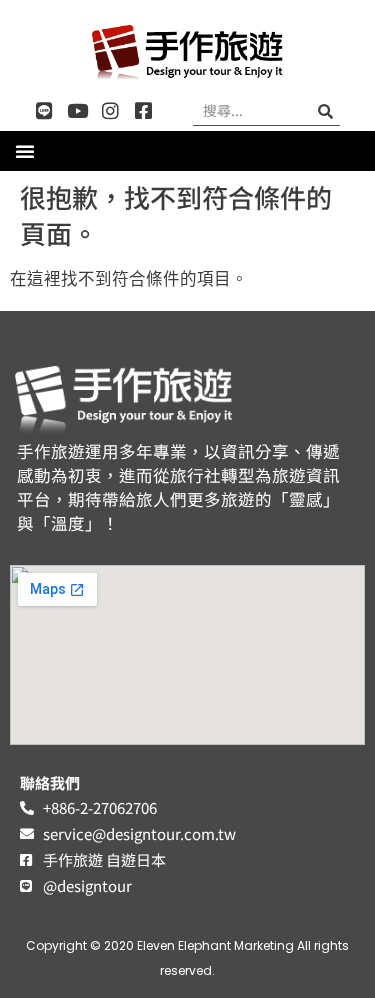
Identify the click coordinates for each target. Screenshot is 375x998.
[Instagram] (110, 110)
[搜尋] (325, 110)
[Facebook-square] (143, 110)
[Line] (44, 110)
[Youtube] (77, 110)
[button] (25, 151)
